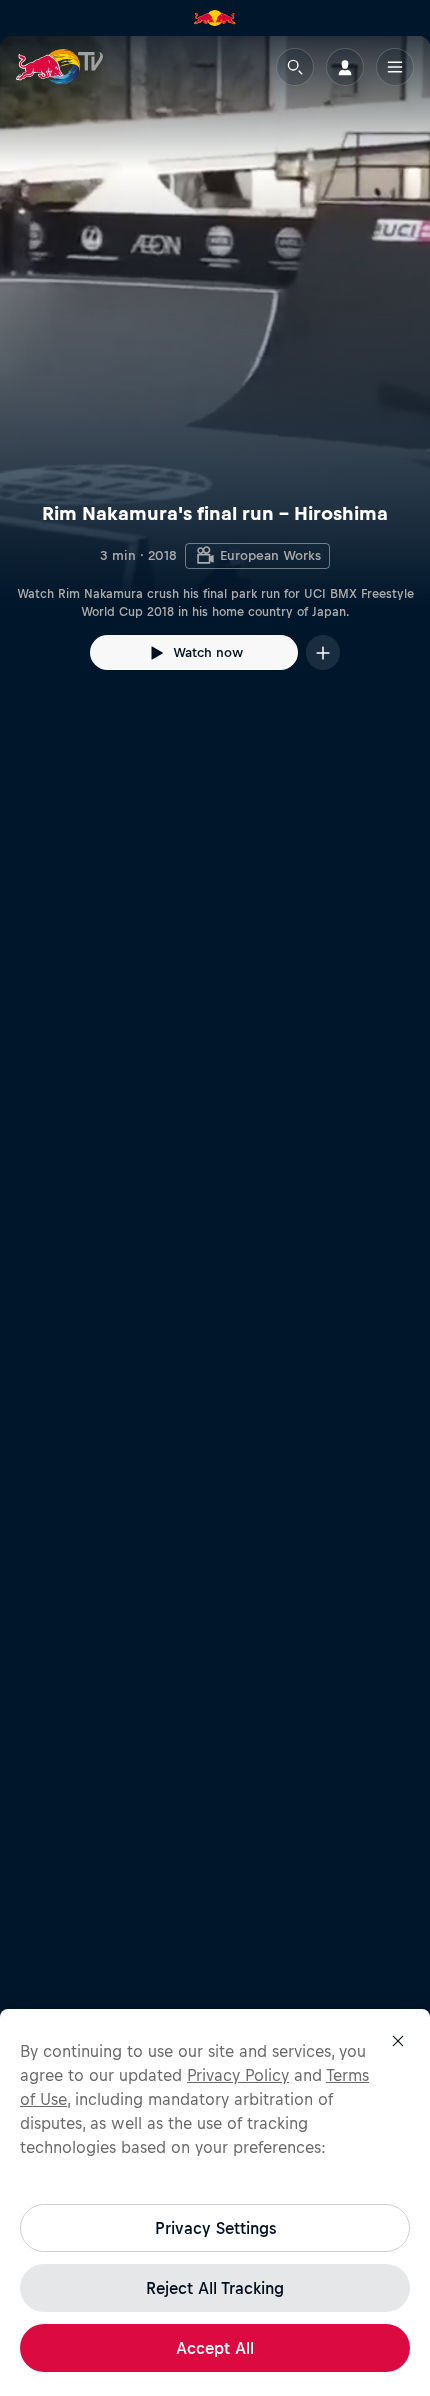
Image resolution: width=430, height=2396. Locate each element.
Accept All (215, 2348)
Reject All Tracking (215, 2288)
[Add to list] (323, 652)
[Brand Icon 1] (215, 18)
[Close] (398, 2041)
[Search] (295, 67)
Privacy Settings (215, 2228)
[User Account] (345, 67)
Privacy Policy (238, 2075)
